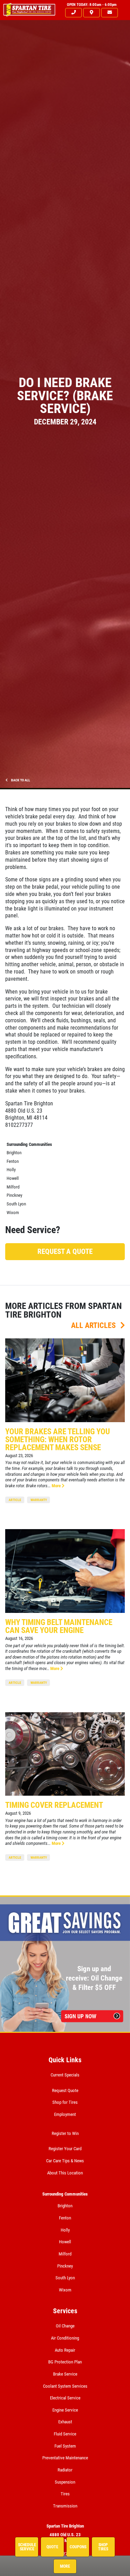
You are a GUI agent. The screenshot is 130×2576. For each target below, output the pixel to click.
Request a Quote (65, 1251)
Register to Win (65, 2133)
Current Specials (65, 2075)
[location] (92, 13)
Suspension (65, 2482)
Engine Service (65, 2410)
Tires (65, 2494)
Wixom (13, 1213)
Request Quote (65, 2090)
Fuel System (65, 2446)
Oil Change (65, 2326)
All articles (94, 1325)
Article (15, 1500)
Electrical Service (65, 2398)
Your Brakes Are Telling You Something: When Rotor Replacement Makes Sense (58, 1440)
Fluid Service (65, 2434)
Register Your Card (65, 2149)
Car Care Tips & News (65, 2161)
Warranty (39, 1500)
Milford (13, 1187)
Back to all (20, 780)
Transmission (65, 2506)
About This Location (65, 2173)
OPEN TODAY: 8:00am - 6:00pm (92, 5)
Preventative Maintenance (65, 2458)
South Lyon (16, 1204)
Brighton (14, 1153)
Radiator (65, 2470)
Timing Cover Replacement (54, 1805)
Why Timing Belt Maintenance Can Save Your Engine (59, 1626)
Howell (13, 1178)
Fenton (13, 1161)
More (57, 1486)
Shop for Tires (65, 2102)
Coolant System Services (65, 2386)
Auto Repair (65, 2350)
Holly (11, 1170)
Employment (65, 2114)
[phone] (73, 13)
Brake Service (65, 2374)
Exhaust (65, 2422)
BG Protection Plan (65, 2362)
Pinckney (14, 1195)
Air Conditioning (65, 2338)
